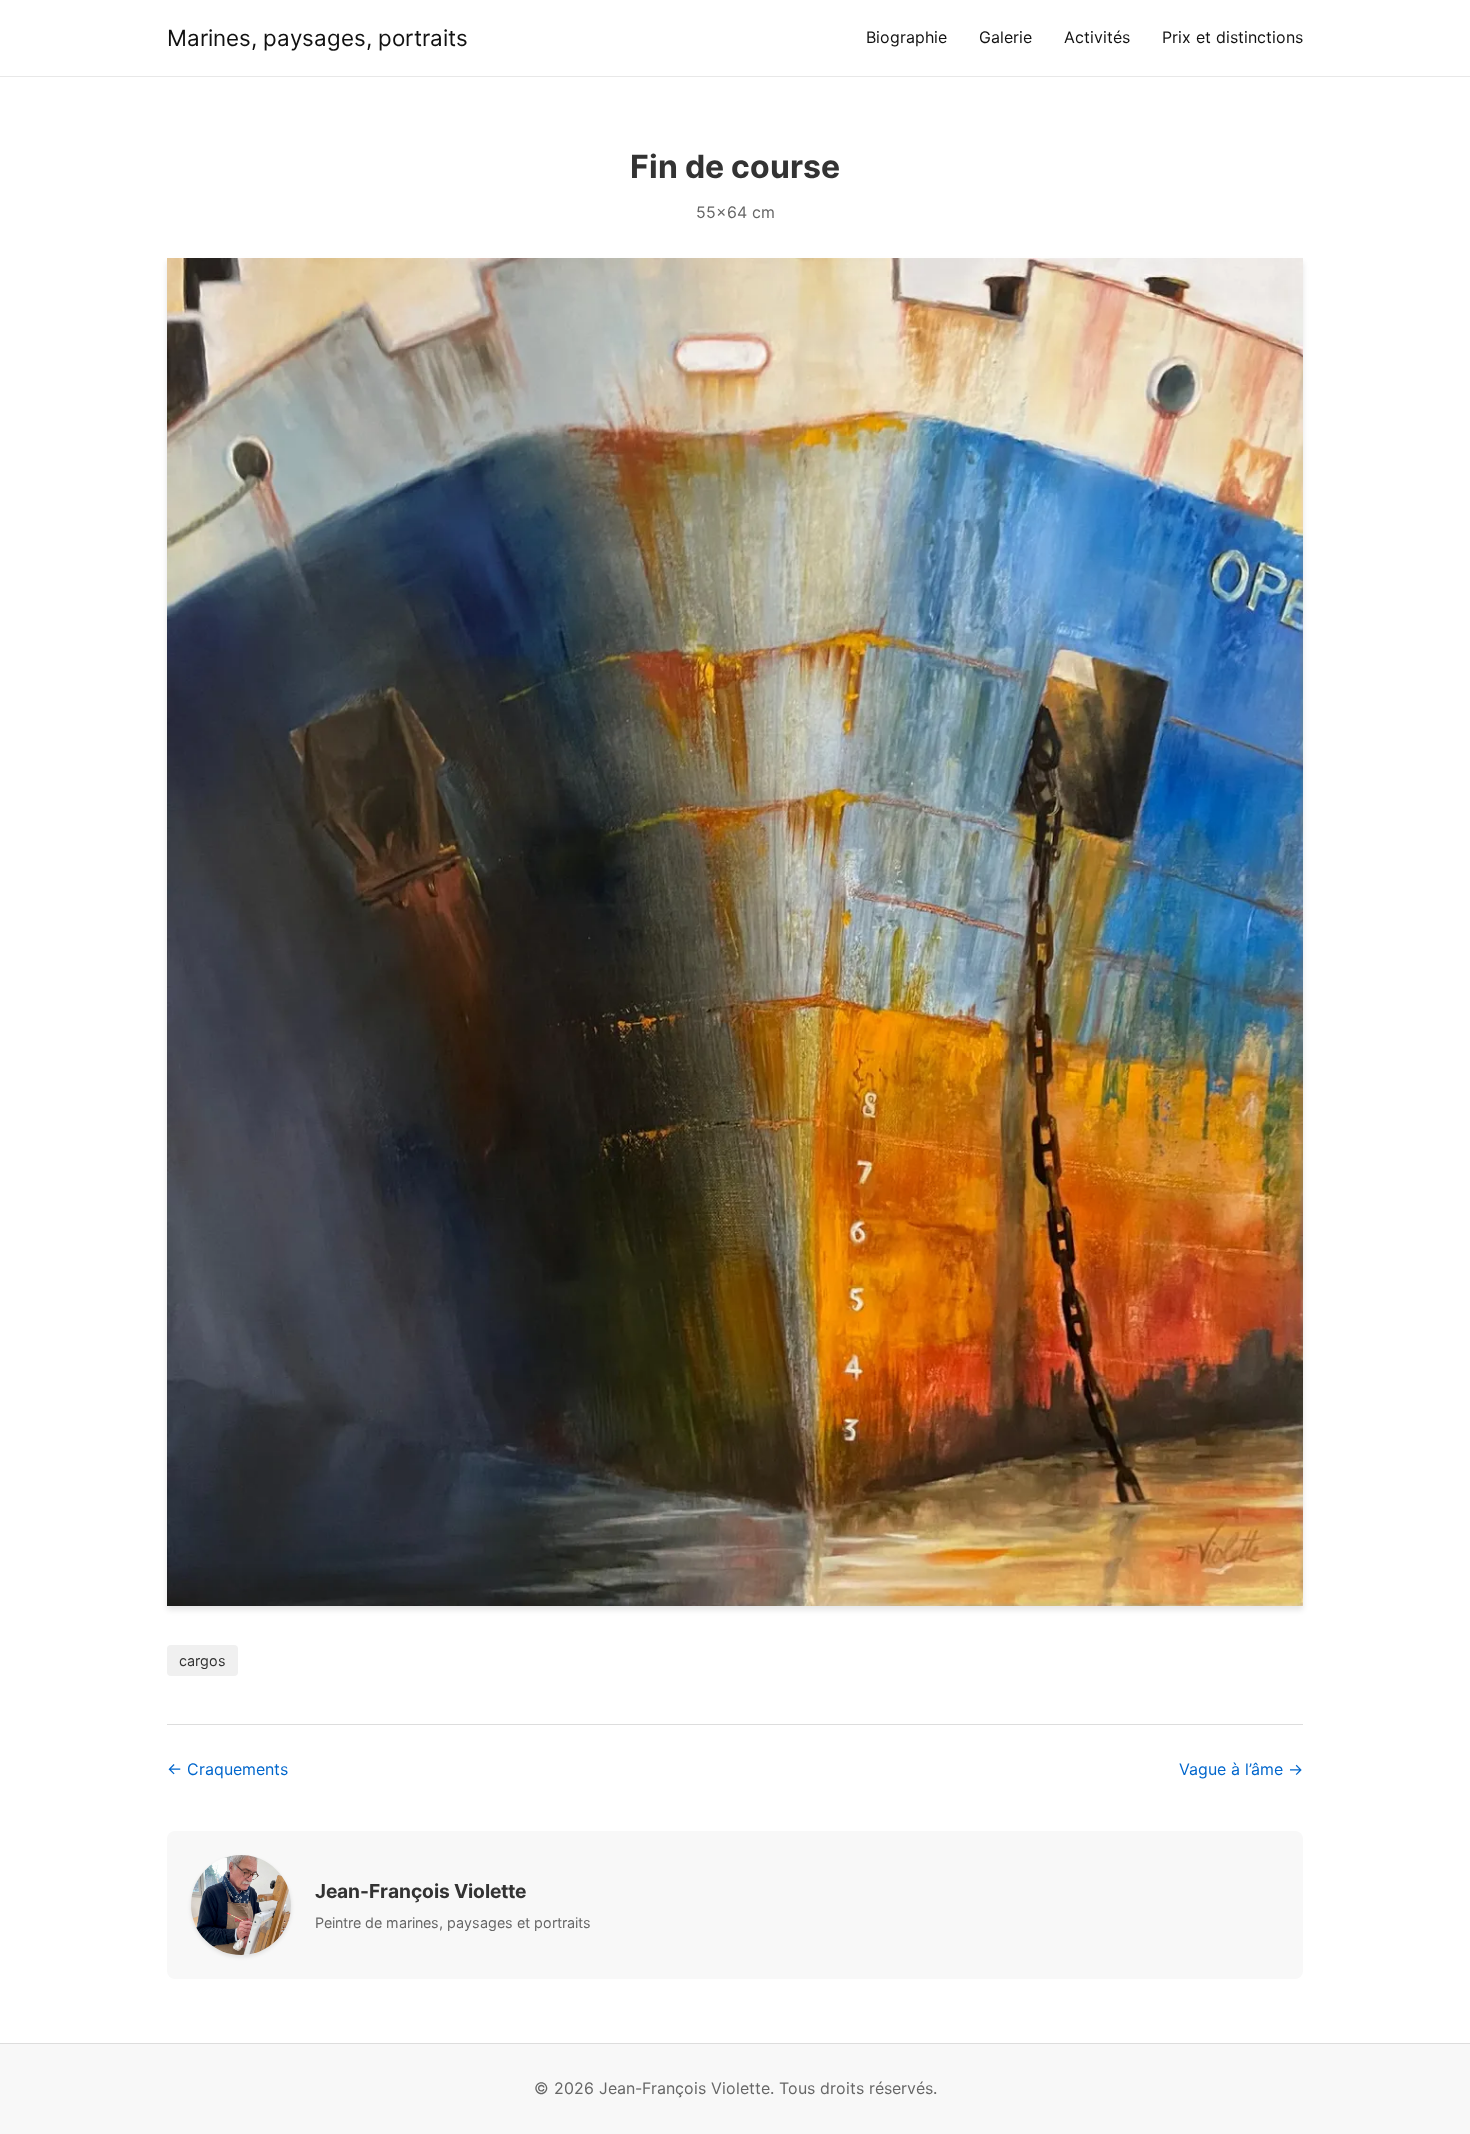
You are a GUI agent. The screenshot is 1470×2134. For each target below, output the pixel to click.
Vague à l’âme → (1241, 1769)
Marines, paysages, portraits (317, 37)
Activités (1097, 37)
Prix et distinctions (1232, 37)
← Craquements (227, 1769)
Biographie (906, 37)
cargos (202, 1660)
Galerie (1005, 37)
